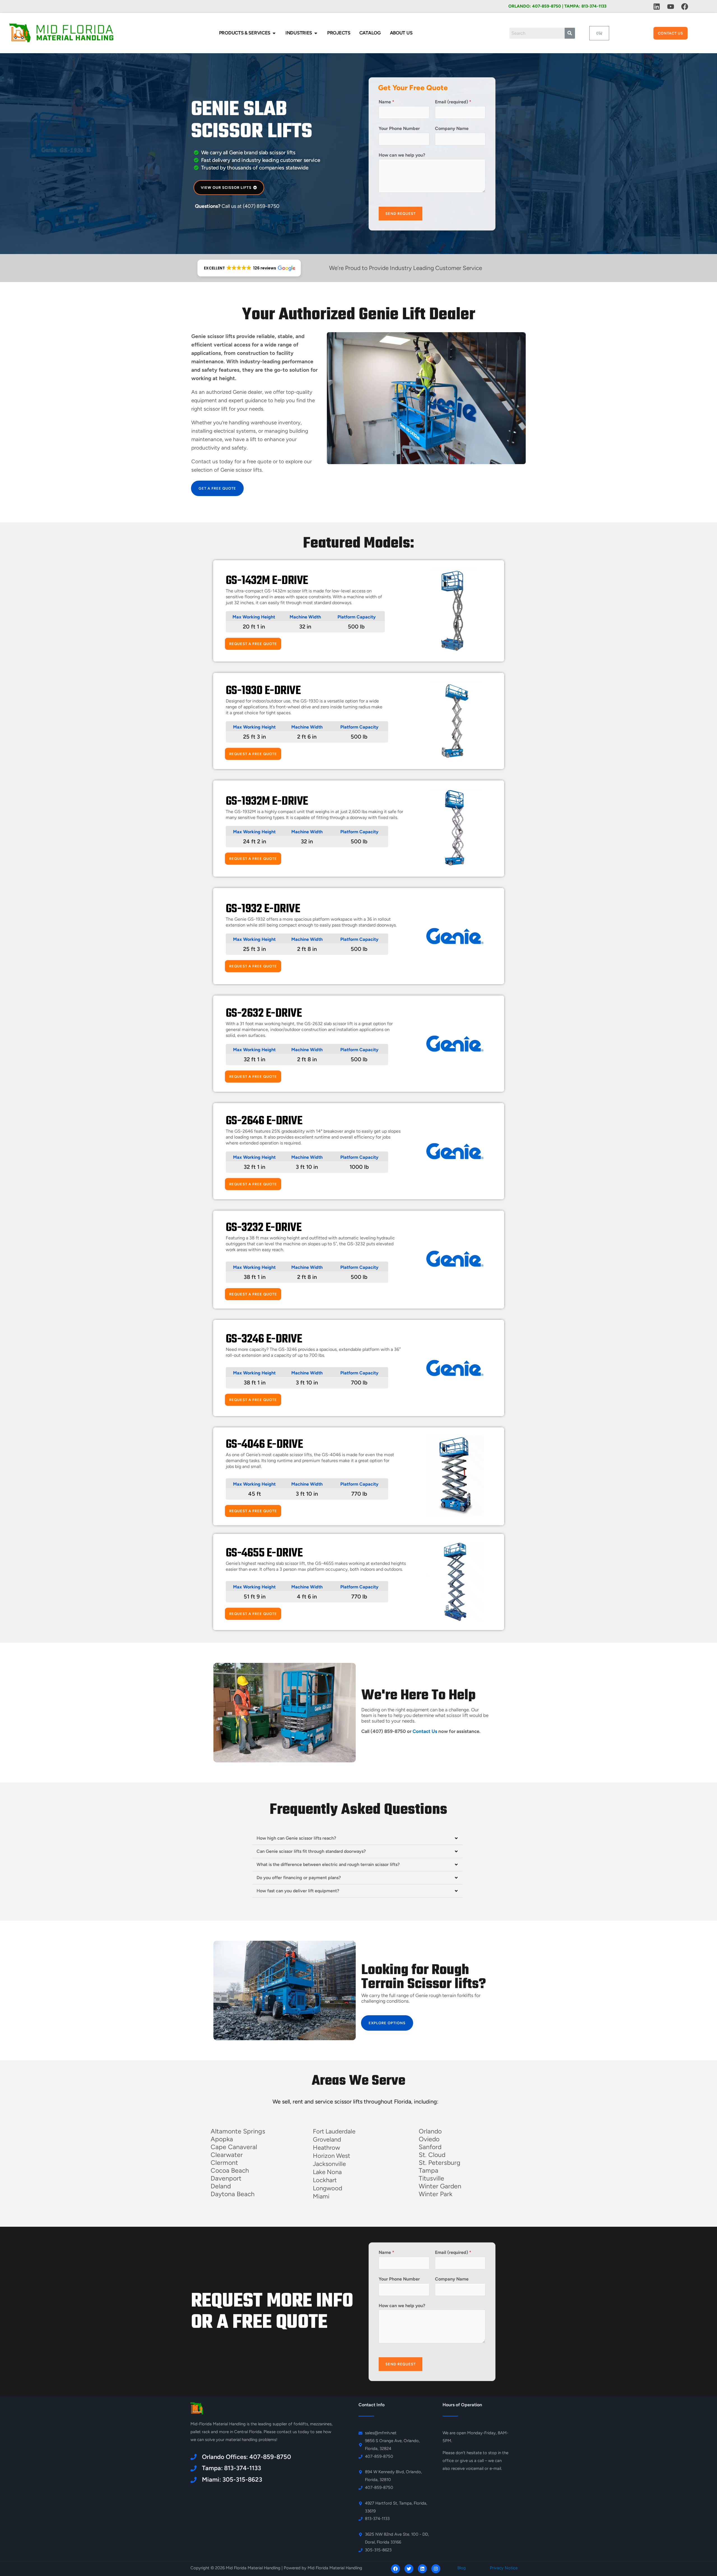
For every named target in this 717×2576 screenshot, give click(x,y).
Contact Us (425, 1731)
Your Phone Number (399, 128)
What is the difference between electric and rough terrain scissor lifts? (328, 1864)
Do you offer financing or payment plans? (299, 1878)
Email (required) (453, 102)
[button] (249, 268)
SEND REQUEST (401, 214)
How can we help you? (402, 155)
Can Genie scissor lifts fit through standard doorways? (311, 1851)
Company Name (452, 128)
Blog (462, 2568)
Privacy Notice (504, 2568)
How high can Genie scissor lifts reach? (296, 1838)
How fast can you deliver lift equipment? (298, 1891)
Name (387, 102)
